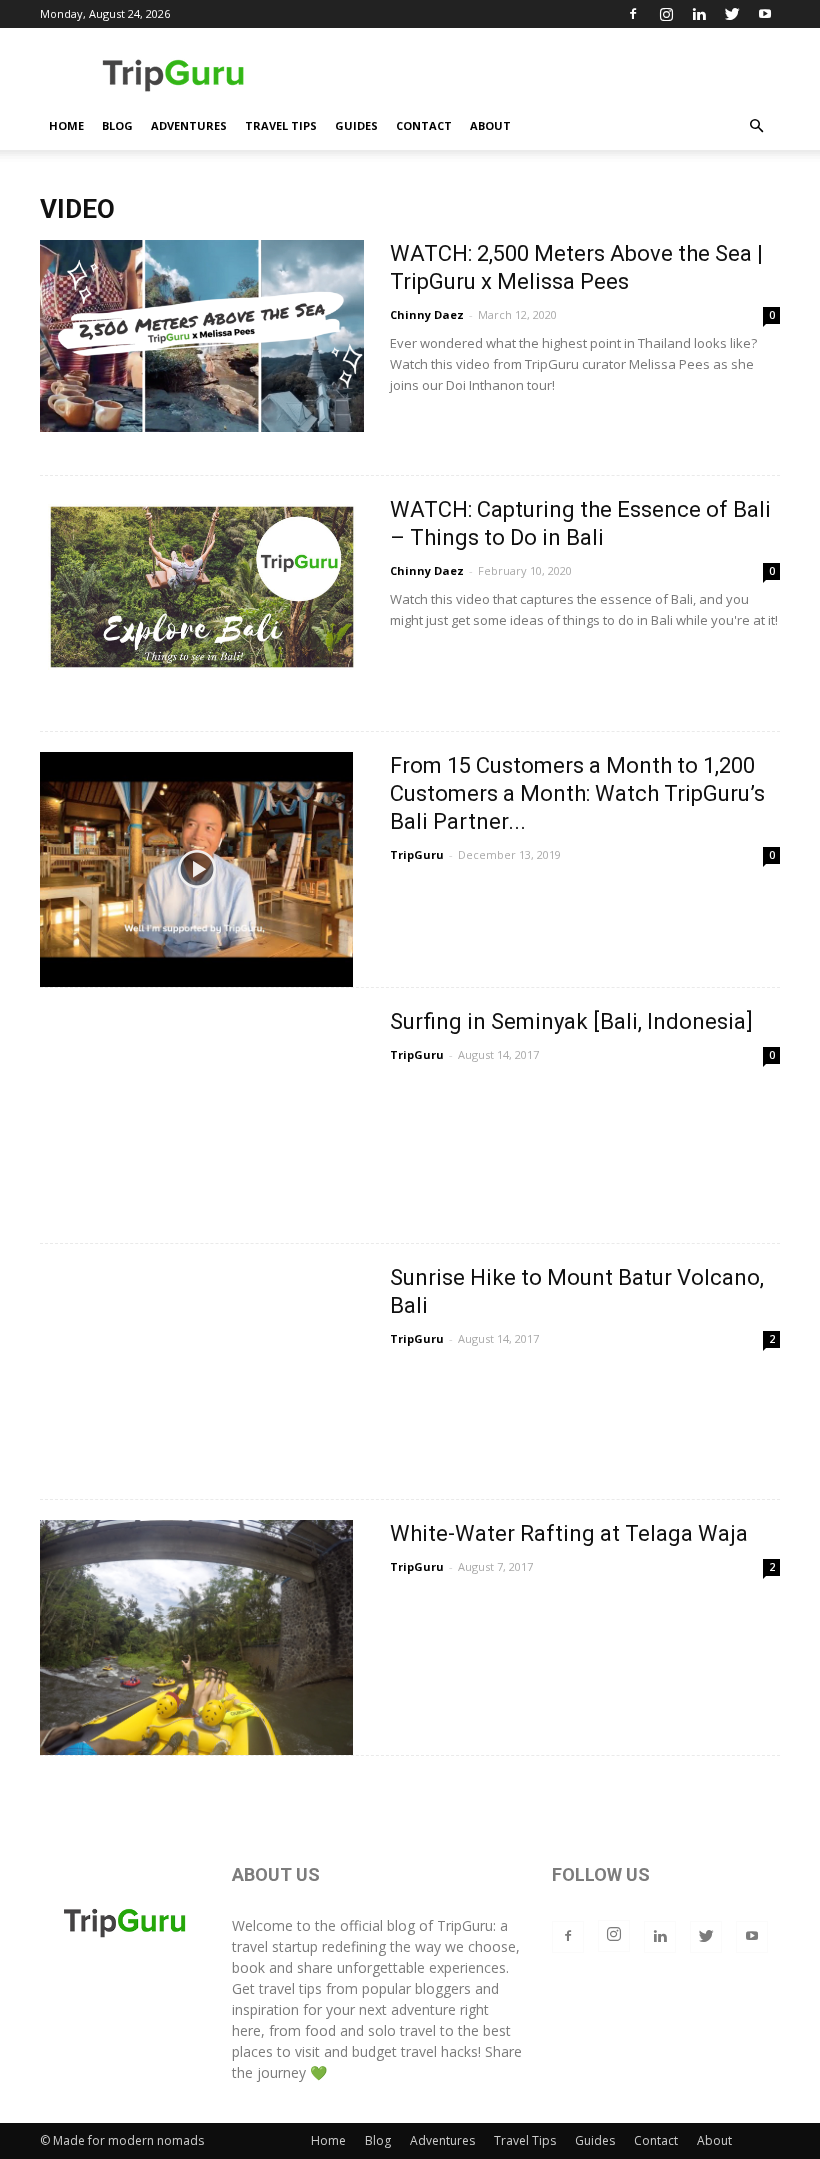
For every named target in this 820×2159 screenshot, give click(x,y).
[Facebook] (633, 14)
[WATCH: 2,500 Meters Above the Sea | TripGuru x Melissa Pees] (202, 336)
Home (66, 125)
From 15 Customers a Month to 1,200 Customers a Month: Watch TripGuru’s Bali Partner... (577, 793)
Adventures (189, 125)
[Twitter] (732, 14)
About (490, 125)
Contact (424, 125)
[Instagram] (666, 14)
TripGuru (417, 854)
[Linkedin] (699, 14)
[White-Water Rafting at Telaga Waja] (196, 1637)
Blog (117, 125)
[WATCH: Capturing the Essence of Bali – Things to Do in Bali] (202, 587)
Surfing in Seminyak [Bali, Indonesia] (571, 1021)
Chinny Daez (427, 314)
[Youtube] (765, 14)
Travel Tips (281, 125)
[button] (756, 126)
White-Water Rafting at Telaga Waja (569, 1533)
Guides (356, 125)
